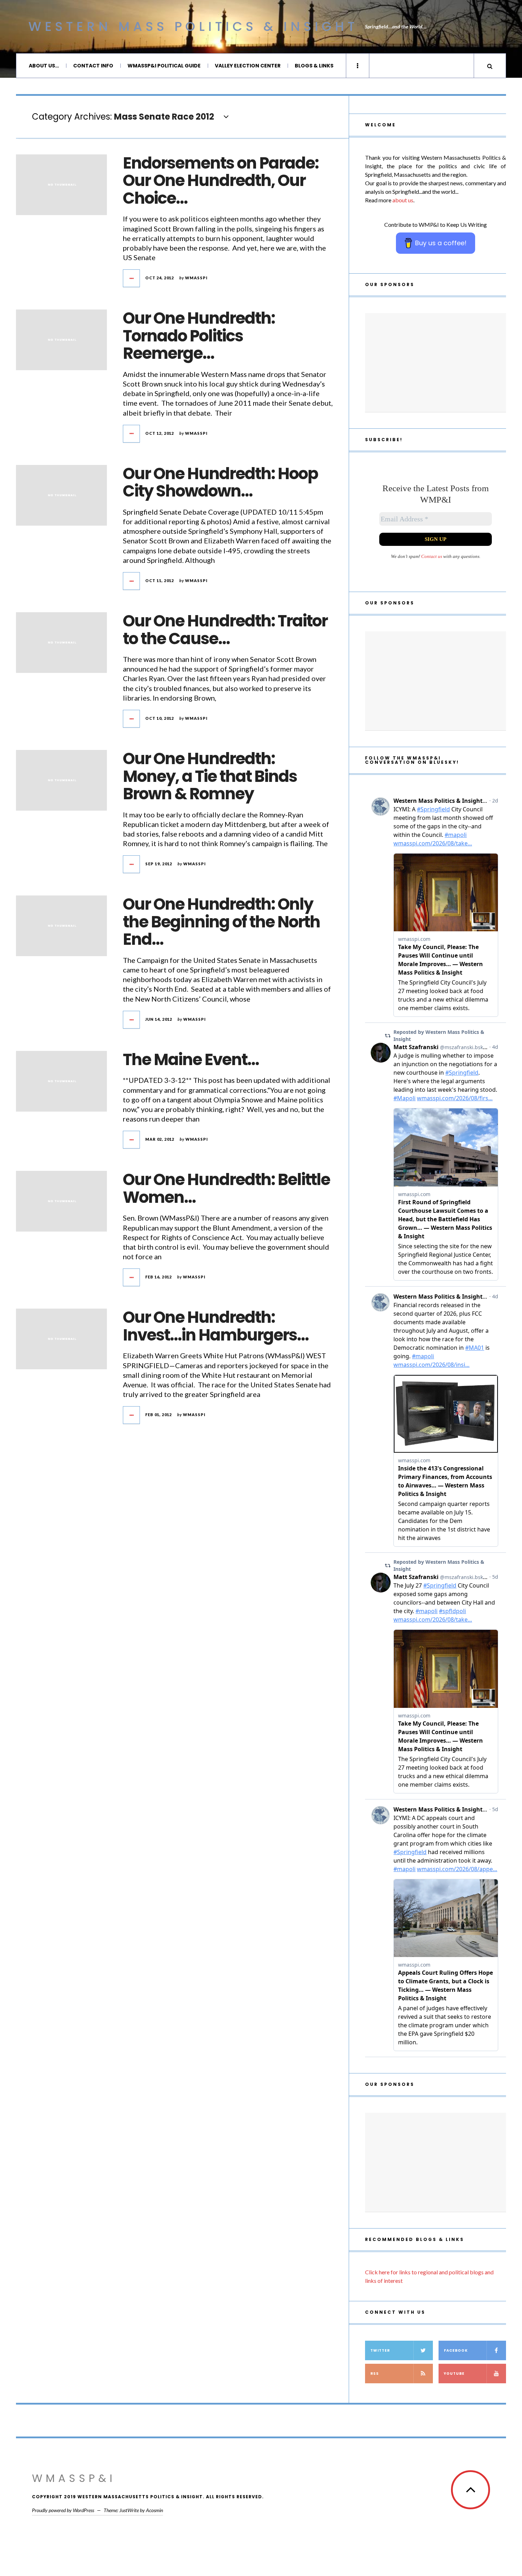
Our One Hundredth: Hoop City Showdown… (220, 483)
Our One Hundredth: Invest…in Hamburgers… (216, 1326)
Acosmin (154, 2510)
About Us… (44, 66)
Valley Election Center (248, 66)
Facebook (456, 2350)
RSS (375, 2374)
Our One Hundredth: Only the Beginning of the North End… (221, 922)
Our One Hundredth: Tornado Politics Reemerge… (199, 336)
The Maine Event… (191, 1060)
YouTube (454, 2374)
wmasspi (196, 278)
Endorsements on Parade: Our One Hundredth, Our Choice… (221, 181)
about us (403, 200)
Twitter (380, 2350)
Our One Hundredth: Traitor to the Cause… (225, 630)
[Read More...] (132, 278)
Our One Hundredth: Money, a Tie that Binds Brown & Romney (210, 776)
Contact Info (93, 66)
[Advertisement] (436, 363)
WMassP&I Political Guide (164, 66)
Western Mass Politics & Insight (193, 26)
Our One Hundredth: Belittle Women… (226, 1188)
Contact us (432, 556)
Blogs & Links (314, 66)
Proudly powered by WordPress (63, 2510)
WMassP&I (74, 2478)
